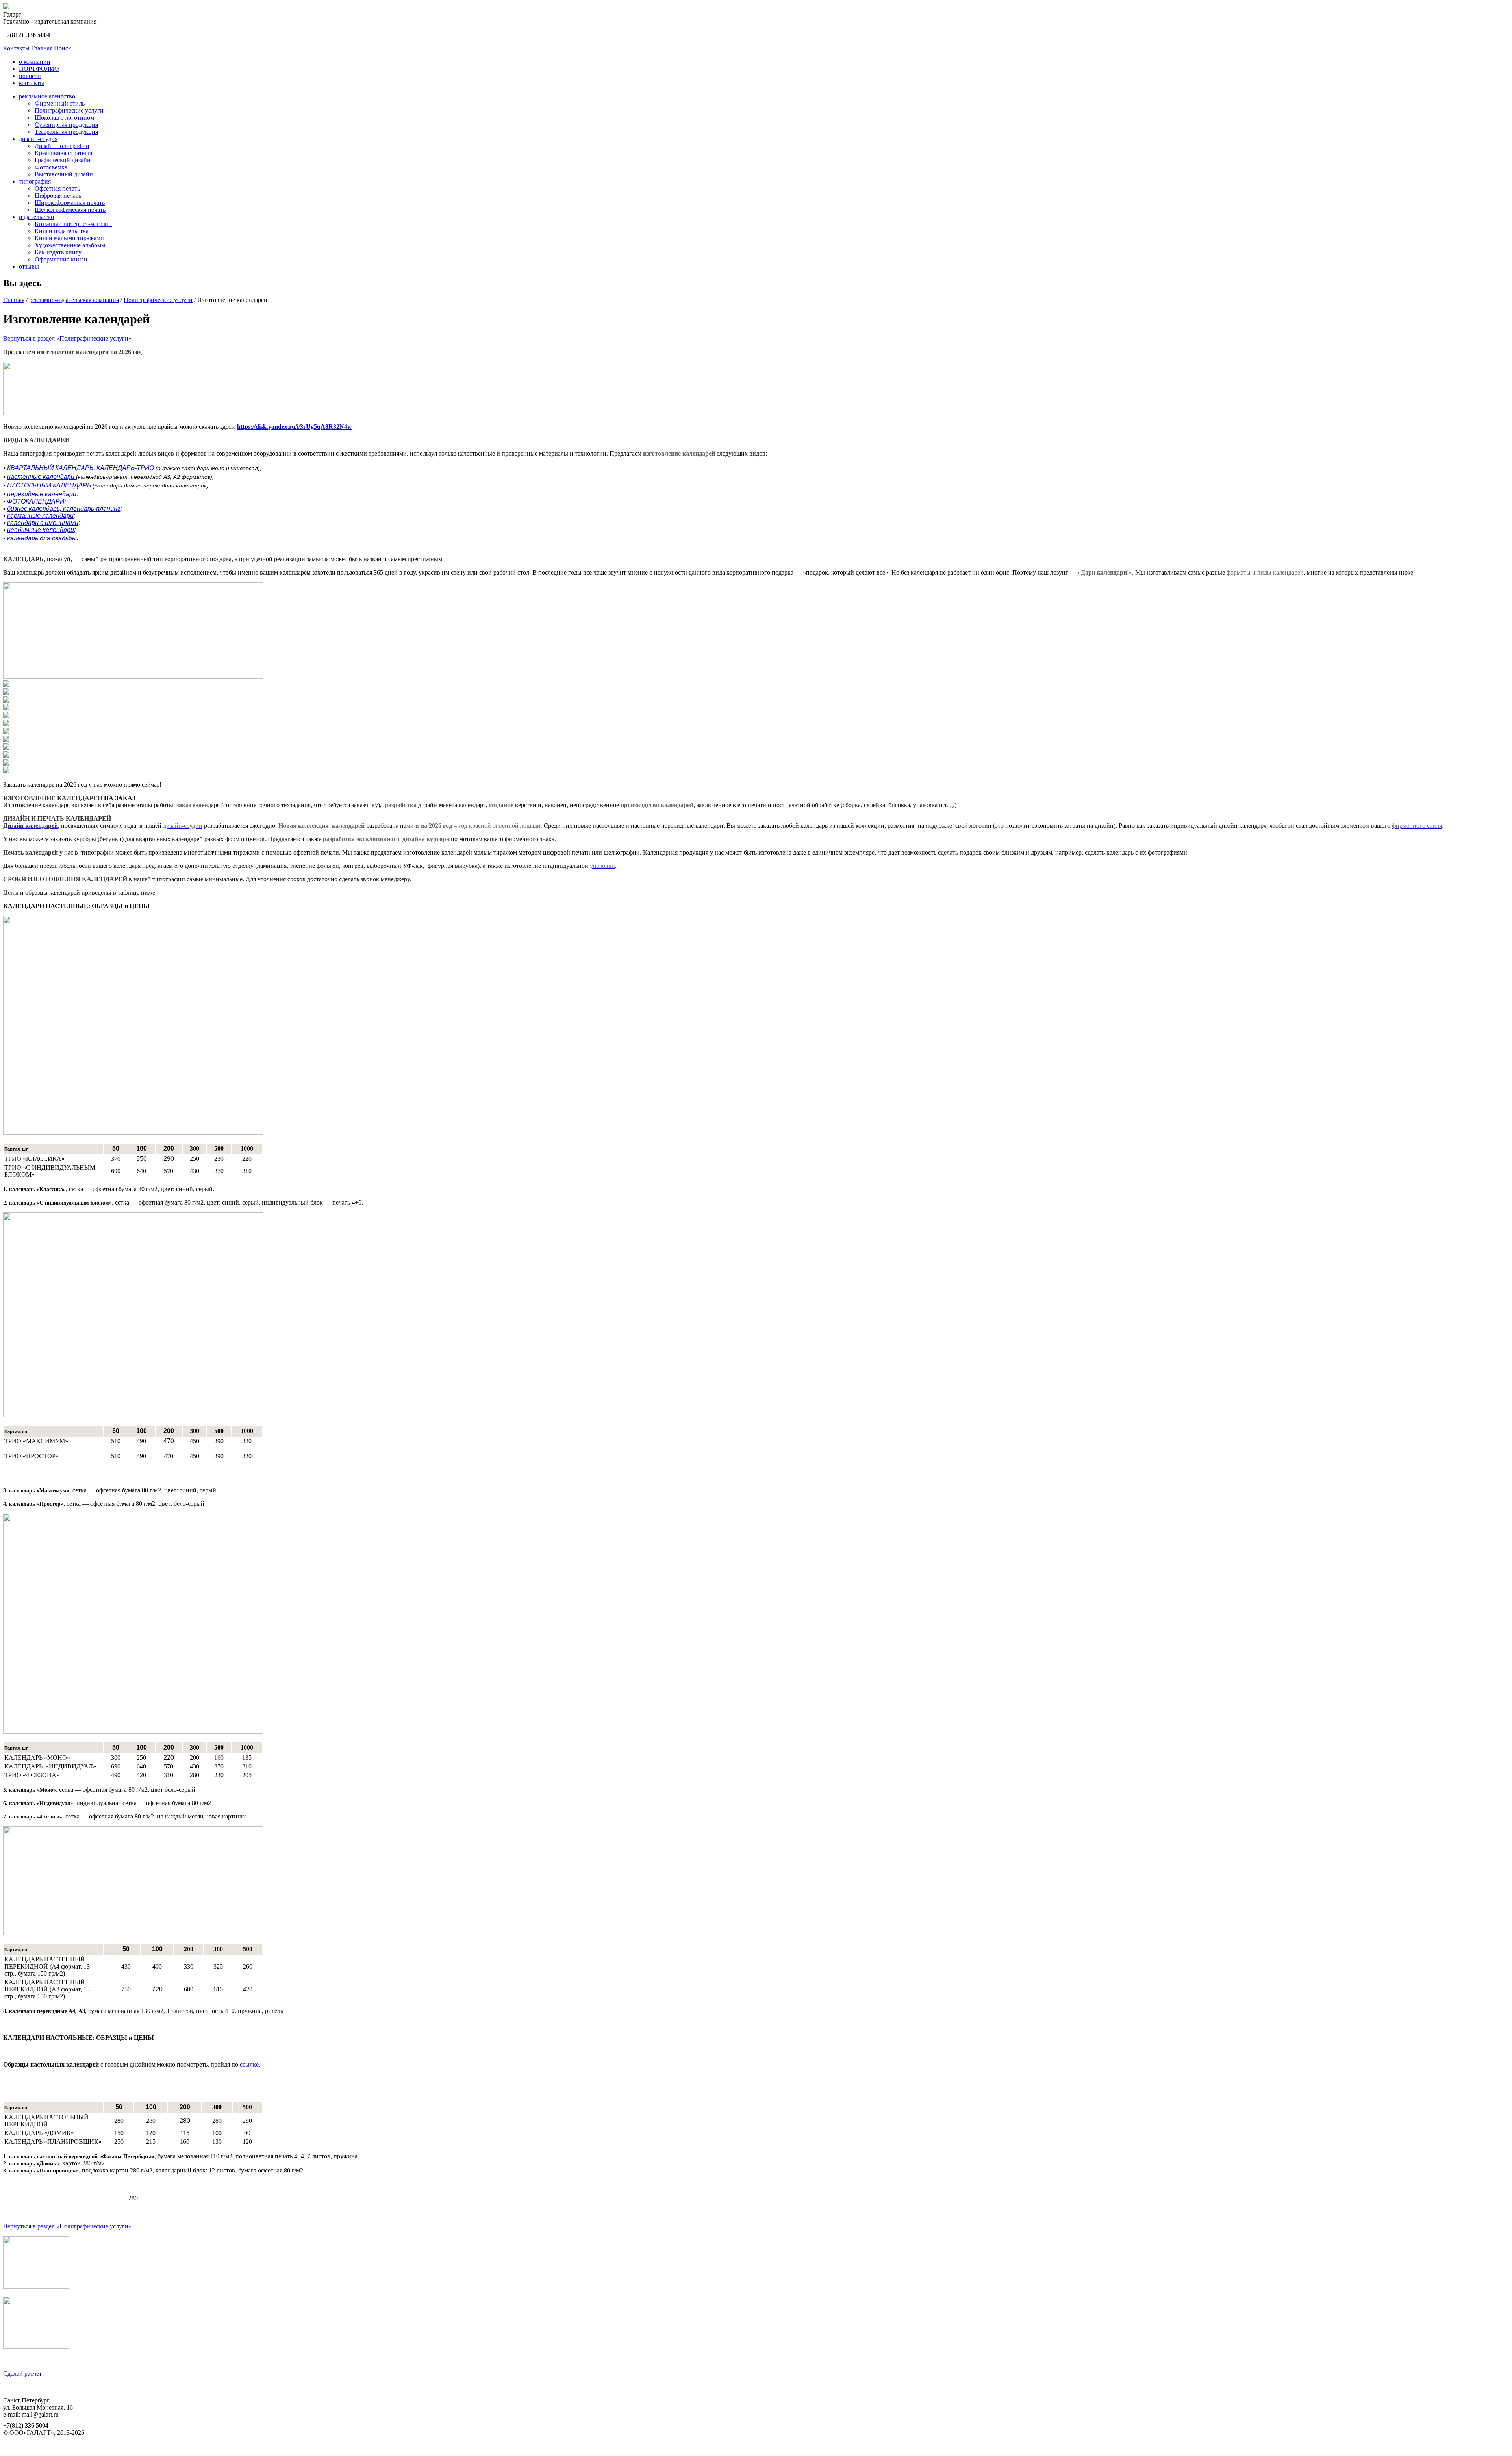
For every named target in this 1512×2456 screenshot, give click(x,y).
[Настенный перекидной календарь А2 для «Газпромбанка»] (6, 748)
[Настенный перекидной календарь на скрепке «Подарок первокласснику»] (6, 755)
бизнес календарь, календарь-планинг (64, 509)
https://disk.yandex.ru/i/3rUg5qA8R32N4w (295, 427)
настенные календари (42, 477)
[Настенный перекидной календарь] (6, 740)
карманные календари (40, 516)
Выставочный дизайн (64, 174)
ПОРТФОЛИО (39, 69)
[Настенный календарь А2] (6, 685)
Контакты (16, 48)
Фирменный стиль (60, 103)
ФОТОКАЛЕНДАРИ (36, 501)
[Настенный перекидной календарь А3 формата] (6, 771)
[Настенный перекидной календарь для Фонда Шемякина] (6, 724)
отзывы (29, 266)
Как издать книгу (58, 252)
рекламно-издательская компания (74, 300)
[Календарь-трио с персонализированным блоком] (6, 716)
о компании (35, 62)
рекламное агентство (47, 96)
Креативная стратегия (64, 153)
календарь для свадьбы (42, 538)
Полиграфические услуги (69, 110)
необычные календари (41, 530)
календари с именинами (43, 523)
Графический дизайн (63, 160)
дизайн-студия (38, 139)
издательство (36, 217)
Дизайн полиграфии (62, 146)
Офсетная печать (57, 188)
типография (35, 181)
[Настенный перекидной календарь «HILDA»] (6, 708)
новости (30, 76)
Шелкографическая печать (70, 210)
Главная (42, 48)
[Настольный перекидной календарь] (6, 700)
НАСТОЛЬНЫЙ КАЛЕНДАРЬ (49, 485)
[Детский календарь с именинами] (6, 732)
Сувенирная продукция (66, 125)
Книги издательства (62, 231)
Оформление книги (61, 259)
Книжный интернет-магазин (73, 224)
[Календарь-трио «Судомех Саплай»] (6, 692)
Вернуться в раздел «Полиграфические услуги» (67, 338)
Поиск (63, 48)
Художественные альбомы (70, 245)
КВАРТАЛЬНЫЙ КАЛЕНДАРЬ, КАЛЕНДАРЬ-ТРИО (81, 468)
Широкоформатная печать (70, 203)
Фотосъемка (51, 167)
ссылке (248, 2064)
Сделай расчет (22, 2374)
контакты (31, 83)
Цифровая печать (58, 196)
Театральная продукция (66, 132)
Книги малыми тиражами (69, 238)
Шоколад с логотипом (64, 118)
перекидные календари (42, 494)
